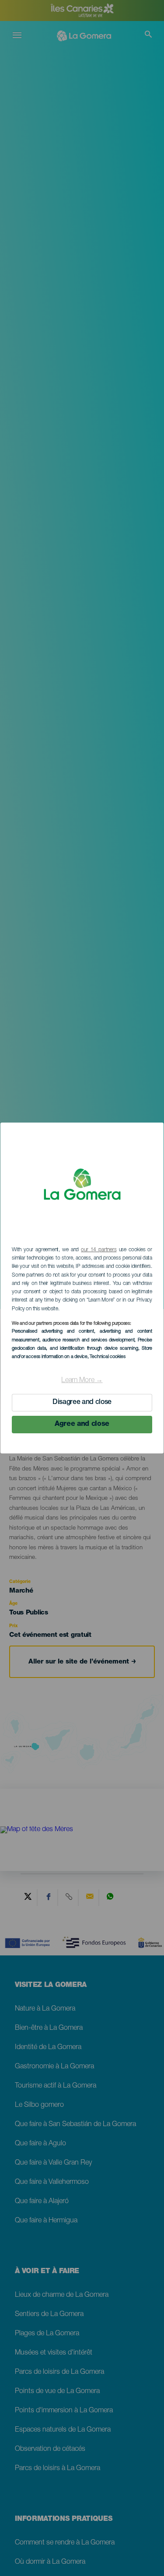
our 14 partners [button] (99, 1250)
